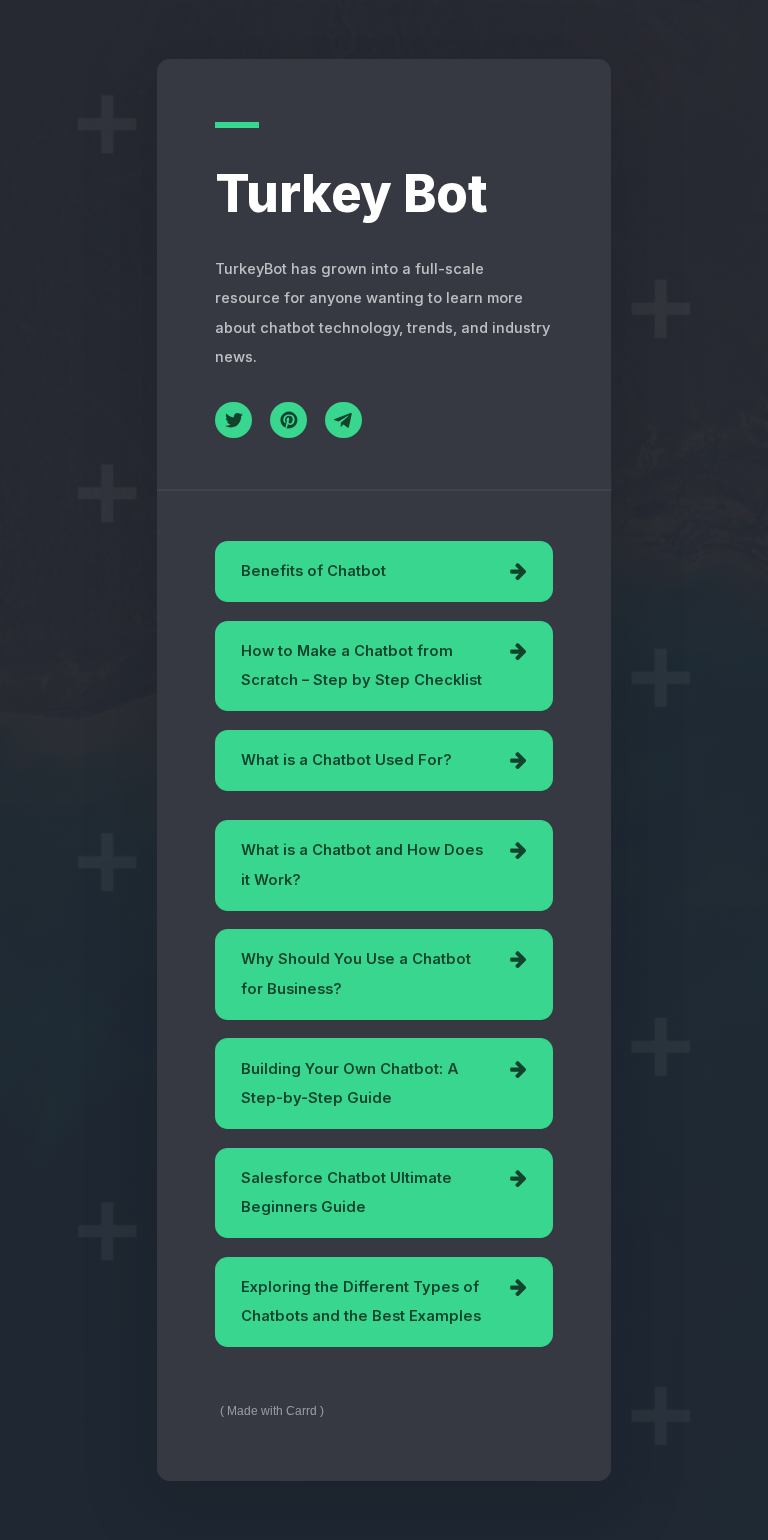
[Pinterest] (288, 420)
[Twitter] (233, 420)
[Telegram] (343, 420)
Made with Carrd (272, 1411)
